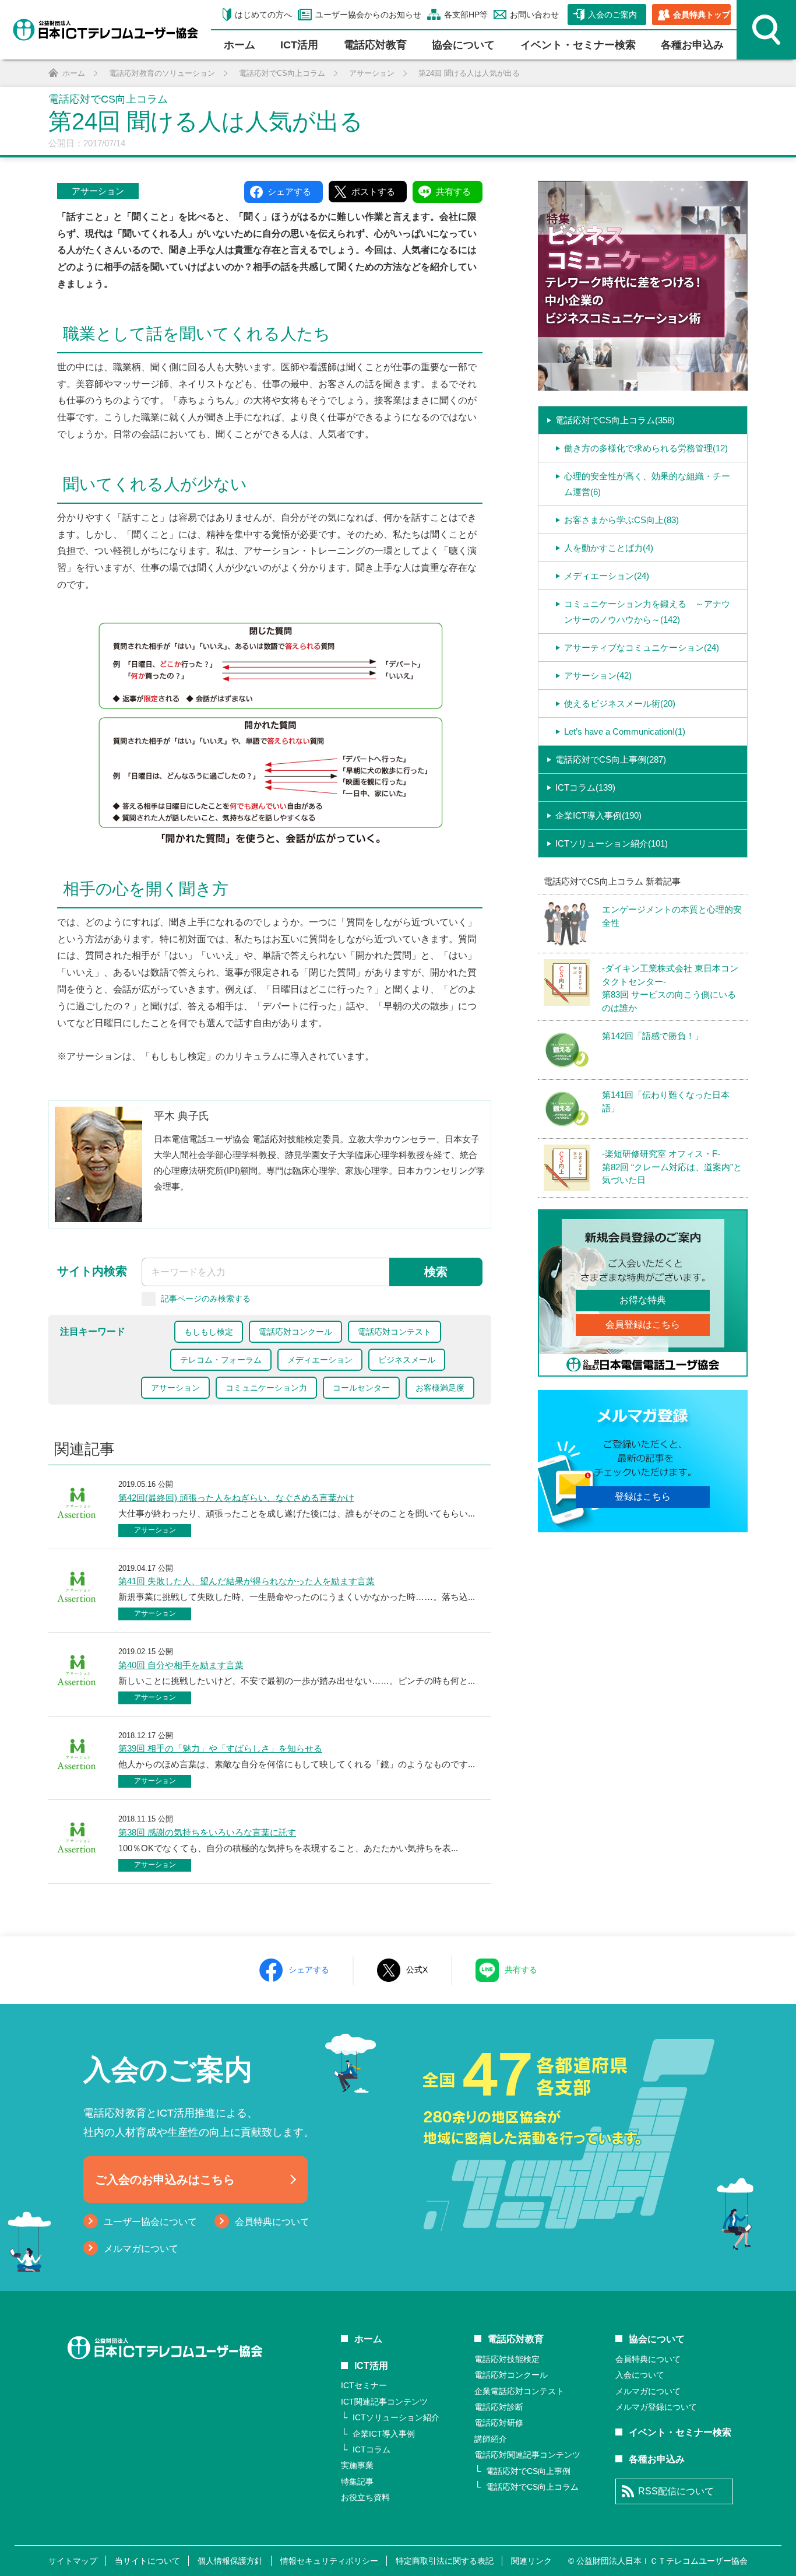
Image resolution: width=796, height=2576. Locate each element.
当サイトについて (147, 2561)
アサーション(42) (598, 675)
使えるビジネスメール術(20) (620, 703)
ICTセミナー (364, 2385)
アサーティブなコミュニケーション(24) (642, 647)
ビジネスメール (407, 1360)
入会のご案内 (612, 15)
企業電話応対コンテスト (519, 2391)
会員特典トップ (702, 15)
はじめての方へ (263, 15)
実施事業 (357, 2465)
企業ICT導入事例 (384, 2434)
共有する (521, 1970)
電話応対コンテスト (395, 1332)
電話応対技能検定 (507, 2359)
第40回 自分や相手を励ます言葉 (181, 1665)
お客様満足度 (440, 1388)
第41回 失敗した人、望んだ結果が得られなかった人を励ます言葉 (246, 1581)
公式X (417, 1970)
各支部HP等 (466, 15)
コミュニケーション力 (266, 1388)
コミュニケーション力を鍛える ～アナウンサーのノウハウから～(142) (647, 612)
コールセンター (361, 1388)
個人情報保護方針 (230, 2561)
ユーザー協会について (150, 2222)
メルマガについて (141, 2249)
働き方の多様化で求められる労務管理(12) (646, 448)
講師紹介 (491, 2439)
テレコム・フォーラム (221, 1360)
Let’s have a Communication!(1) (625, 731)
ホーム (239, 45)
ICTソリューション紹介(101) (612, 843)
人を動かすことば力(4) (609, 548)
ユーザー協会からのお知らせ (368, 15)
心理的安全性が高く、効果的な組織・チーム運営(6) (647, 484)
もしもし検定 (209, 1332)
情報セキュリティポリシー (329, 2561)
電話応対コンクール (295, 1332)
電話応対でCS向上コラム (532, 2487)
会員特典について (272, 2222)
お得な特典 (643, 1300)
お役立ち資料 (365, 2497)
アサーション (98, 191)
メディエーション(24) (607, 576)
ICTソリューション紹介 (396, 2417)
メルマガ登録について (656, 2407)
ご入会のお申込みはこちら (165, 2180)
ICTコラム (371, 2449)
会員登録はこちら (643, 1324)
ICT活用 (371, 2366)
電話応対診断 (499, 2407)
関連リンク (531, 2561)
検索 (436, 1272)
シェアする (309, 1970)
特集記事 (357, 2482)
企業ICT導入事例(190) (598, 815)
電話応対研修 (499, 2423)
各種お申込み (692, 45)
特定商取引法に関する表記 (445, 2561)
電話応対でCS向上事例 (528, 2471)
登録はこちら (643, 1496)
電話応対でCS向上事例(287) (611, 759)
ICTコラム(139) (585, 787)
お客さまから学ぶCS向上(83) (621, 520)
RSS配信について (676, 2491)
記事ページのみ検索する (206, 1298)
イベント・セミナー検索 (578, 45)
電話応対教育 (375, 45)
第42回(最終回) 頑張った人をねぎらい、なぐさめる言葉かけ (236, 1498)
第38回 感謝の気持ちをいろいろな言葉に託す (207, 1832)
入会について (640, 2375)
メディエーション (320, 1360)
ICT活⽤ (299, 45)
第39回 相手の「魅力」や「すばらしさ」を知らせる (220, 1748)
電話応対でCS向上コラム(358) (615, 420)
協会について (463, 45)
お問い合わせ (534, 15)
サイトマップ (73, 2561)
